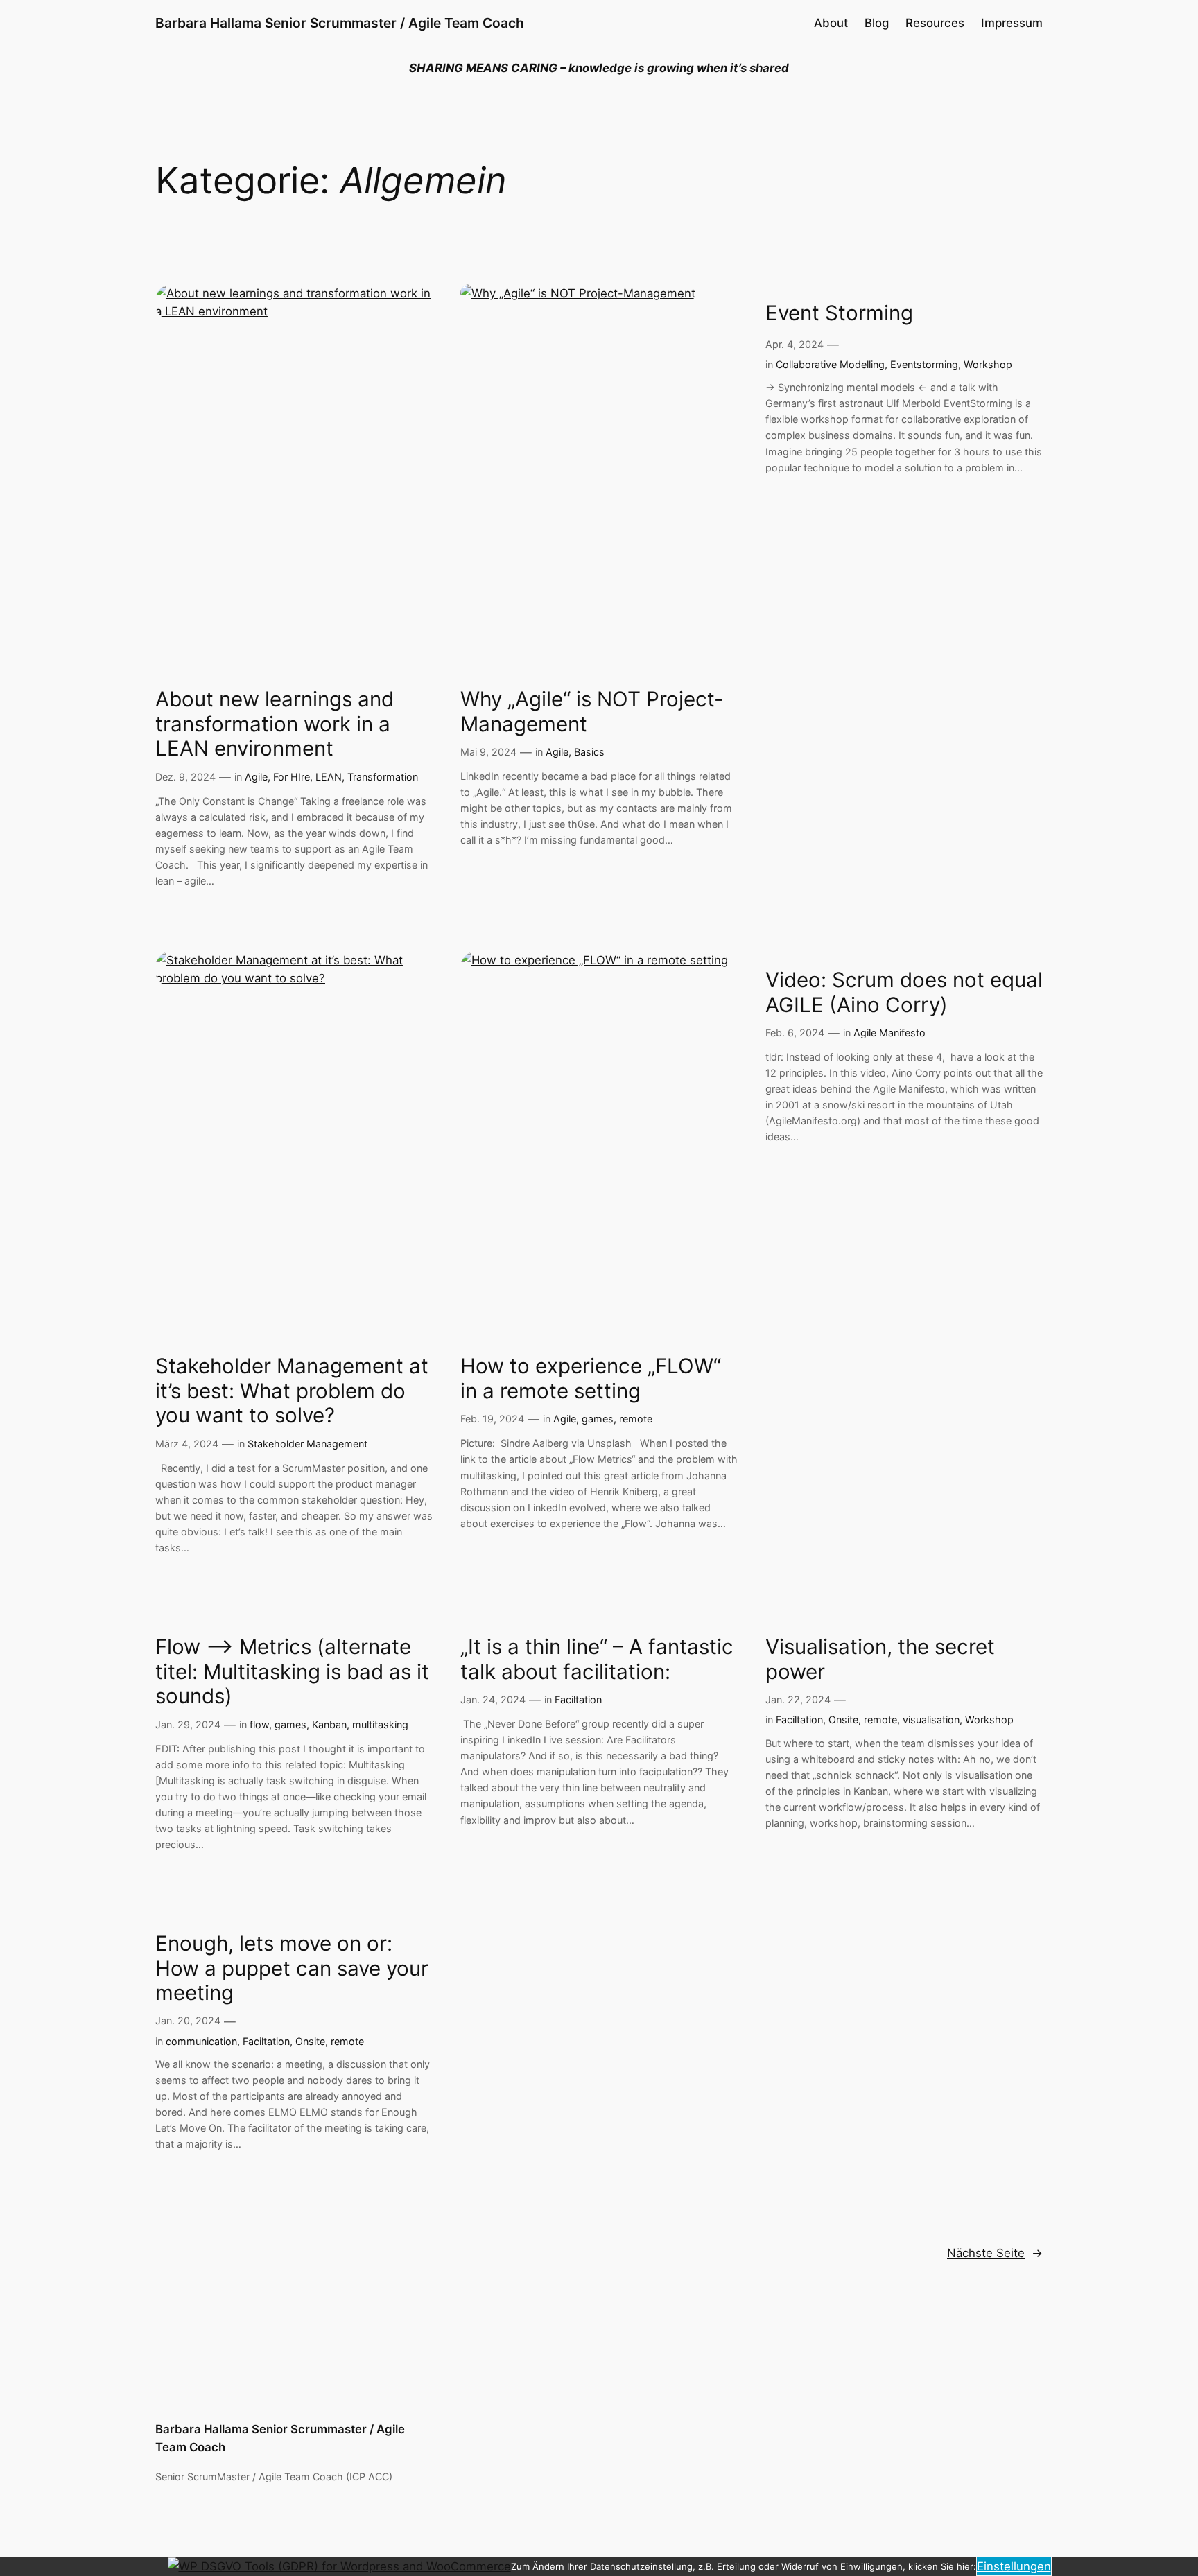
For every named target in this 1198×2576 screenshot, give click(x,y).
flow (259, 1724)
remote (636, 1419)
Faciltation (578, 1699)
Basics (589, 752)
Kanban (329, 1724)
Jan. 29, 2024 (188, 1724)
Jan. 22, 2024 (798, 1699)
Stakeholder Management (307, 1444)
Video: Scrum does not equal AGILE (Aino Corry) (904, 992)
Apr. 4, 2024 (795, 344)
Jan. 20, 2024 (188, 2020)
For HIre (292, 777)
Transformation (383, 777)
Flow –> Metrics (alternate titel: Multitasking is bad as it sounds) (292, 1671)
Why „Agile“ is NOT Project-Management (592, 712)
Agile (256, 777)
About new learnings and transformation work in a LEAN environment (275, 724)
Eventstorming (924, 364)
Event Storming (839, 313)
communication (201, 2041)
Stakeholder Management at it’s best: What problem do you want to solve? (292, 1391)
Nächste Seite (995, 2253)
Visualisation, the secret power (880, 1659)
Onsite (843, 1720)
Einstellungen (1014, 2566)
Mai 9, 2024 (488, 752)
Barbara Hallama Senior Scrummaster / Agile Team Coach (340, 23)
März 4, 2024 (187, 1444)
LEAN (329, 777)
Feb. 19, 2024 (492, 1419)
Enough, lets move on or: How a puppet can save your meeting (292, 1968)
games (598, 1419)
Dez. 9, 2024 (185, 777)
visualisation (931, 1720)
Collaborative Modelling (830, 364)
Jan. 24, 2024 (493, 1699)
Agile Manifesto (889, 1033)
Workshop (988, 364)
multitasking (380, 1724)
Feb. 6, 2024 (795, 1033)
